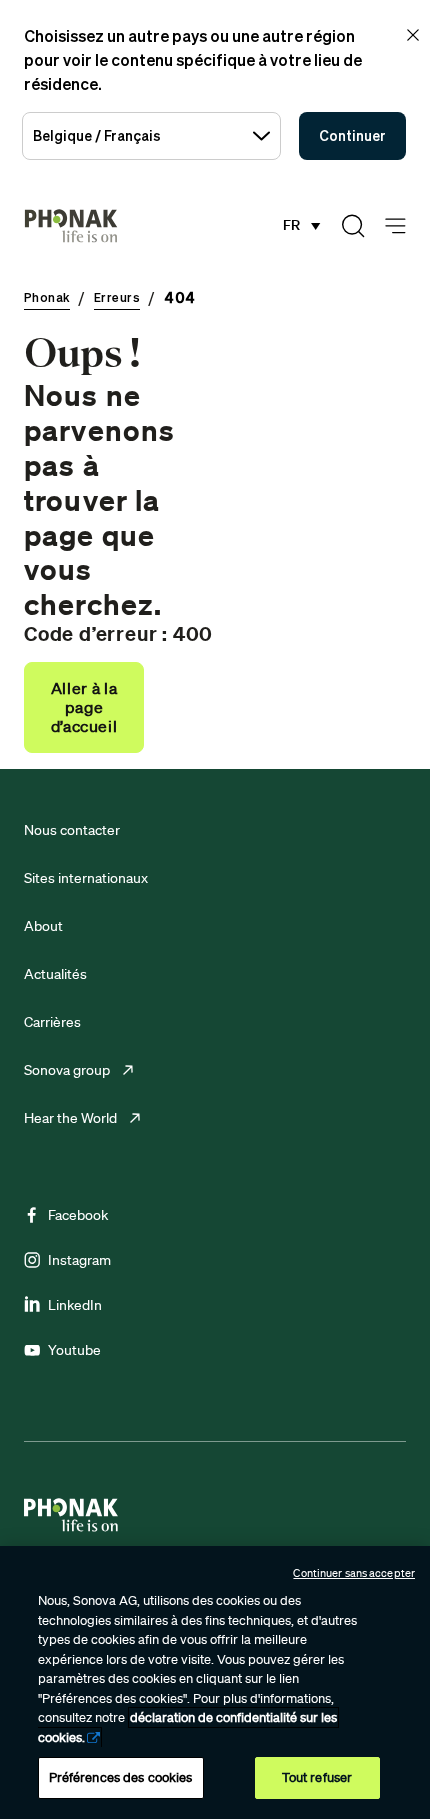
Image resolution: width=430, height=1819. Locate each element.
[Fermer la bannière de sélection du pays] (413, 35)
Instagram (79, 1260)
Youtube (74, 1350)
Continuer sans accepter (354, 1573)
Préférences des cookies (121, 1777)
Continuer (352, 135)
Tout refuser (317, 1777)
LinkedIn (75, 1305)
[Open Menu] (395, 226)
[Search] (353, 226)
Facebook (78, 1215)
